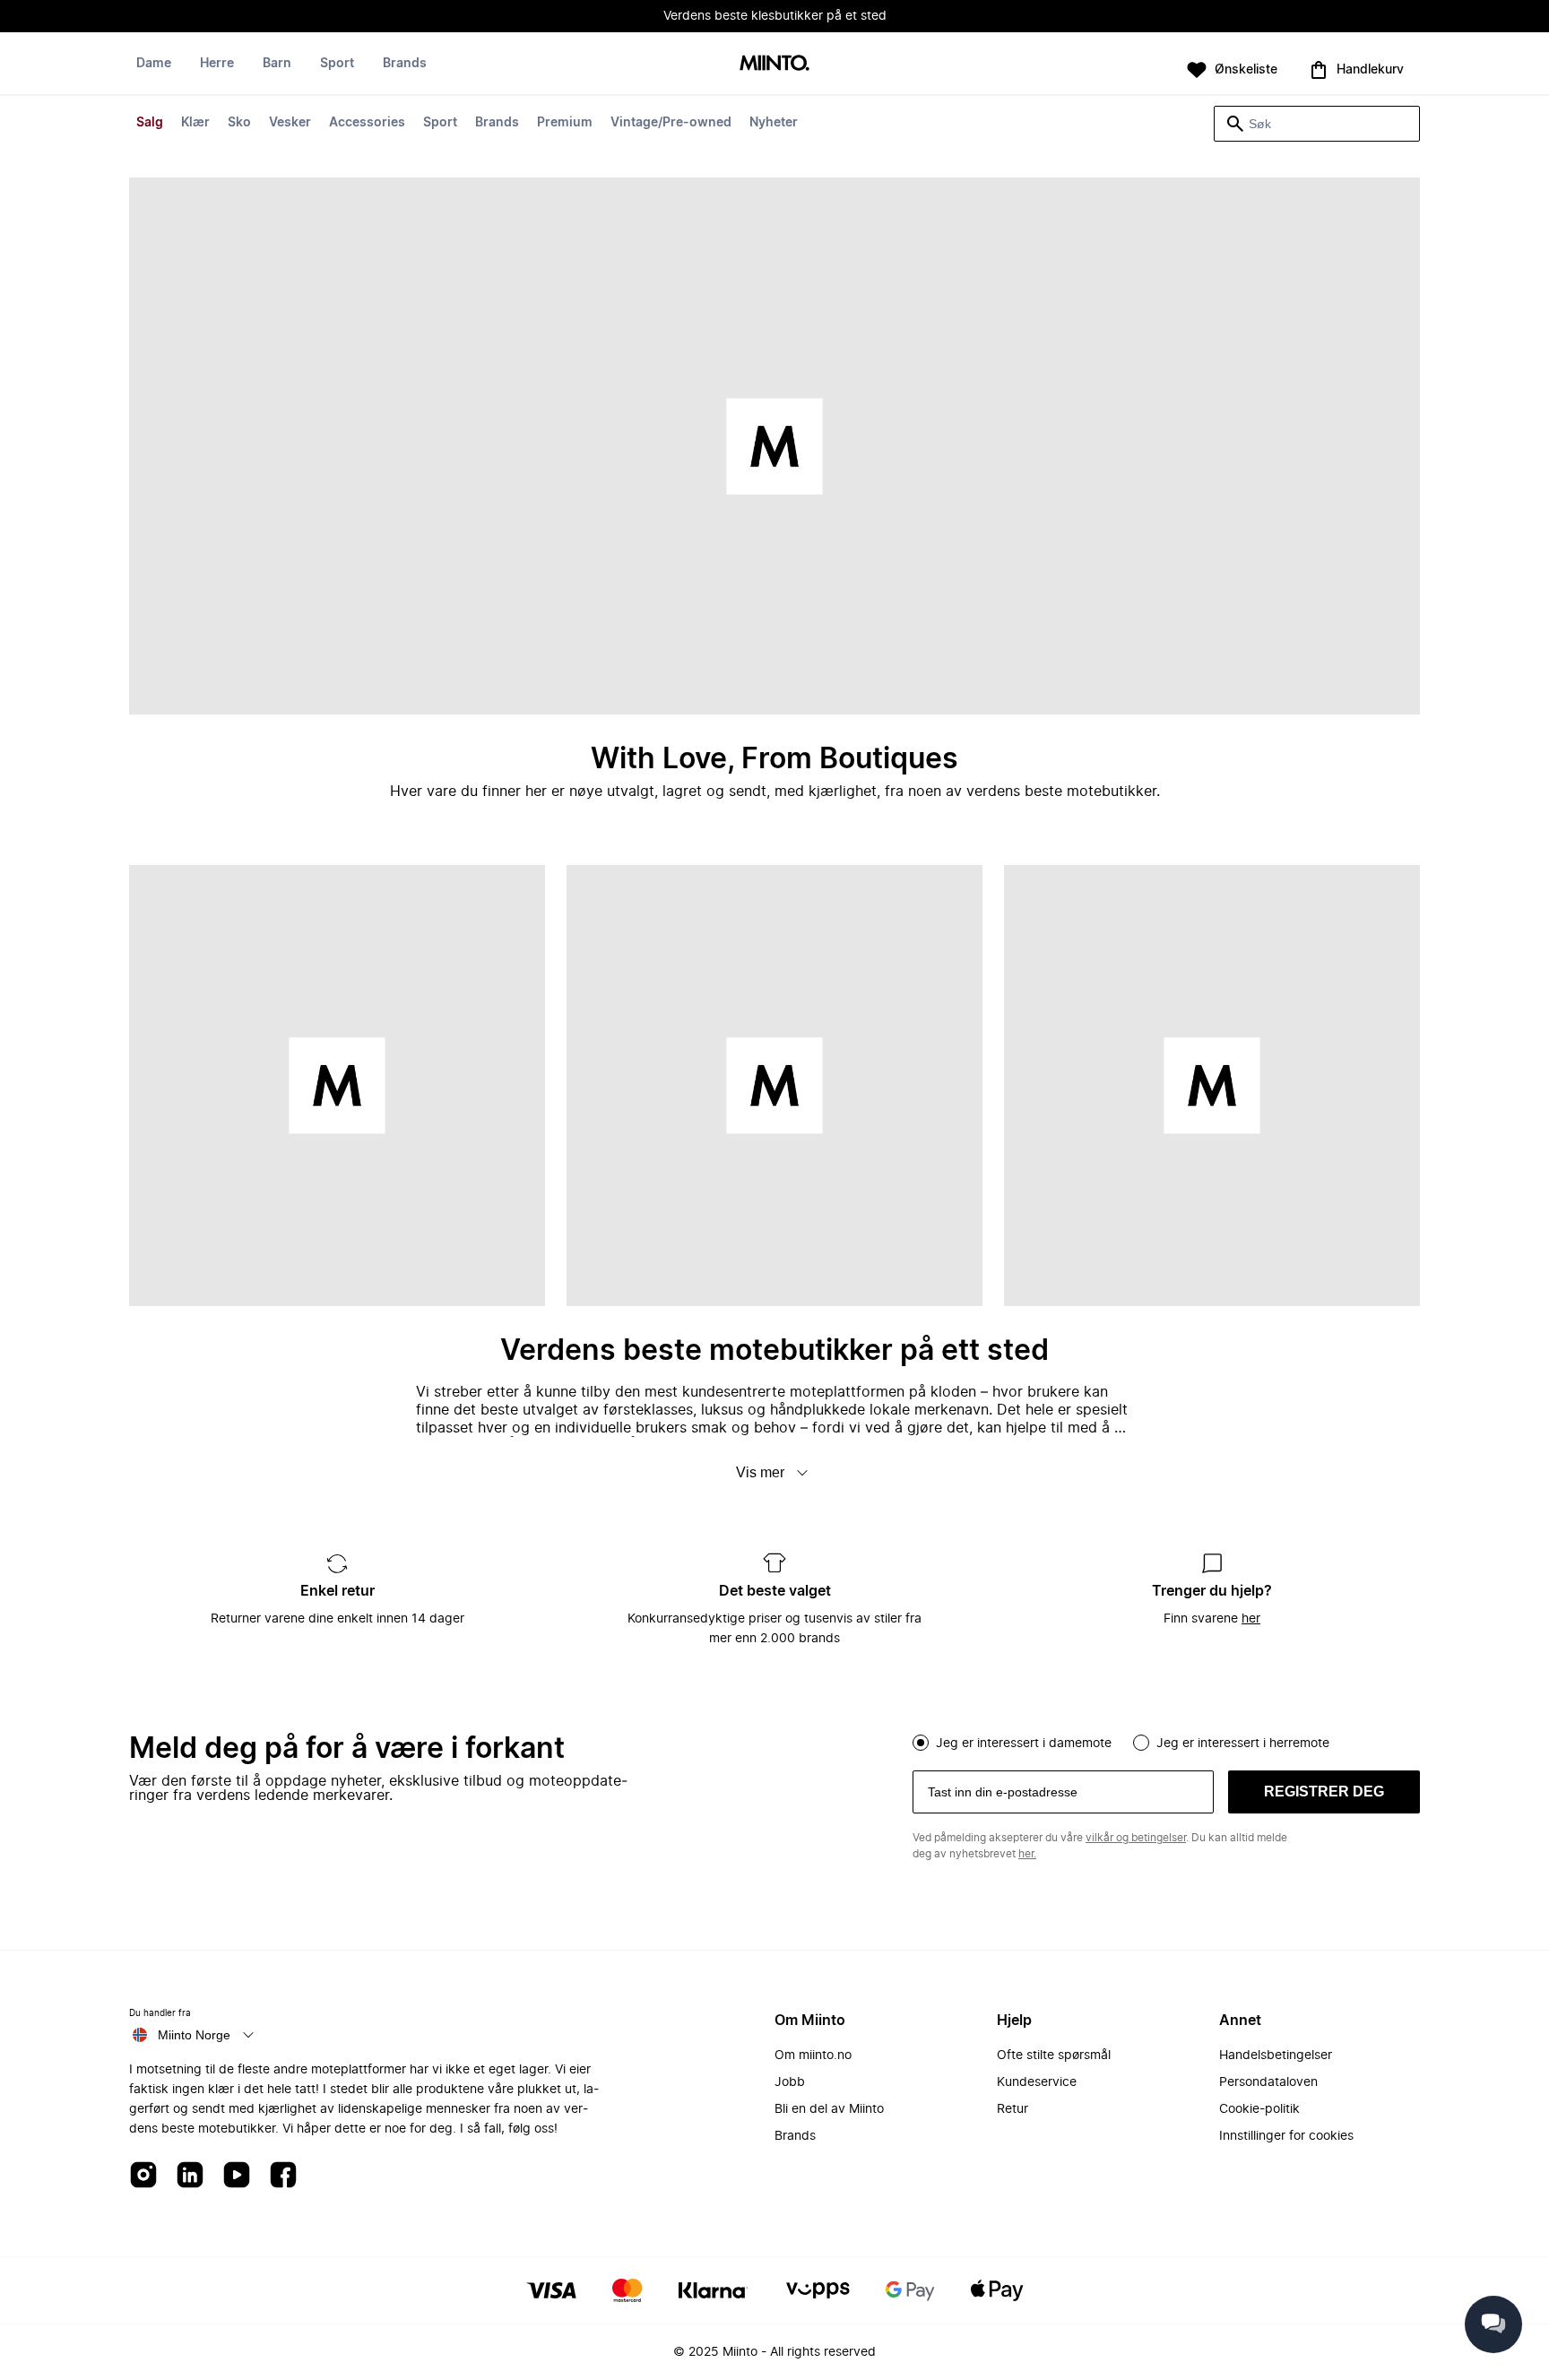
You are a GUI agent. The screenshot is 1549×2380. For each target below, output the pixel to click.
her (1251, 1619)
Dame (154, 64)
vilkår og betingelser (1136, 1838)
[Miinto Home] (774, 64)
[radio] (921, 1743)
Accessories (367, 123)
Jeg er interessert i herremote (1243, 1744)
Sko (239, 123)
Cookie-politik (1259, 2109)
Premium (565, 123)
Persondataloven (1268, 2082)
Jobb (790, 2082)
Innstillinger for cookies (1286, 2136)
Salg (150, 123)
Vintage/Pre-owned (671, 123)
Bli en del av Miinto (829, 2109)
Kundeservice (1037, 2082)
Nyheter (774, 123)
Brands (497, 123)
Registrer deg (1324, 1791)
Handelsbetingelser (1276, 2055)
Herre (217, 64)
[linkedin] (190, 2176)
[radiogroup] (1166, 1741)
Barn (277, 64)
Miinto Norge (194, 2035)
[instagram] (143, 2176)
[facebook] (283, 2176)
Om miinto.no (813, 2055)
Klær (195, 123)
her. (1027, 1854)
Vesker (290, 123)
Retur (1012, 2109)
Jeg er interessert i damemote (1024, 1744)
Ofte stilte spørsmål (1054, 2055)
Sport (440, 123)
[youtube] (237, 2176)
